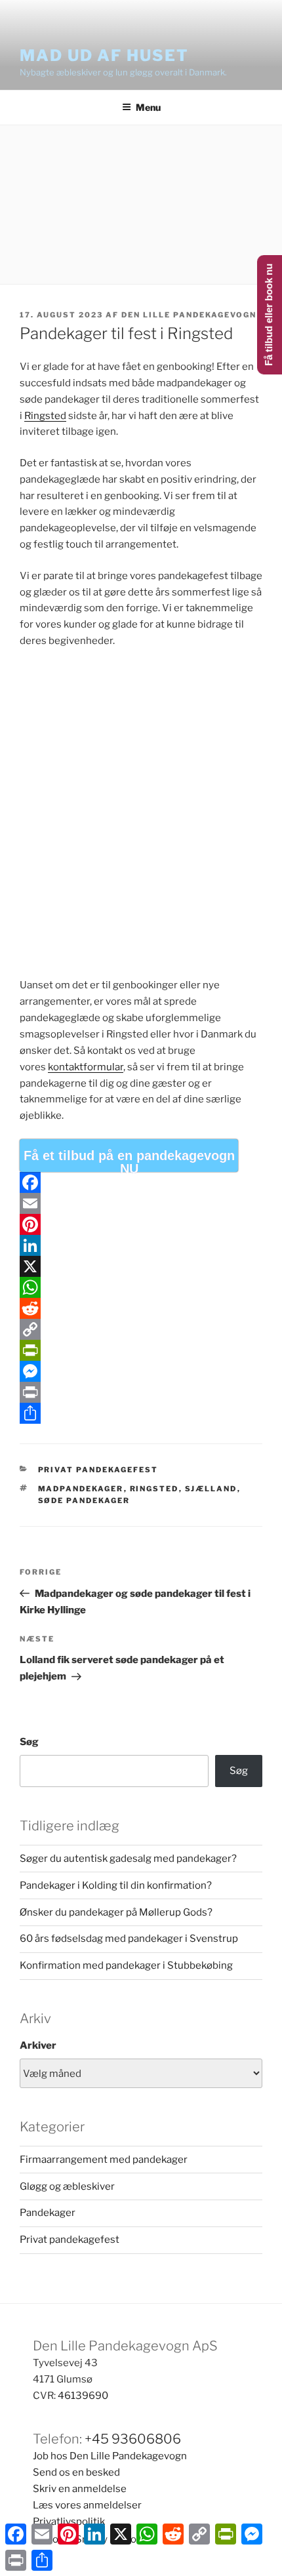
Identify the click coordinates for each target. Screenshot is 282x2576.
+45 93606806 (133, 2439)
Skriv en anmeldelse (80, 2489)
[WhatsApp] (141, 1287)
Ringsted (45, 416)
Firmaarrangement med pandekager (104, 2160)
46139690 (83, 2396)
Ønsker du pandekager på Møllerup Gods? (116, 1912)
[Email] (141, 1203)
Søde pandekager (84, 1500)
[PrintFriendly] (141, 1350)
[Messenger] (141, 1371)
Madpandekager (81, 1489)
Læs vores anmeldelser (87, 2505)
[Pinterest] (141, 1224)
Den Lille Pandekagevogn (189, 315)
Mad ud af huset (104, 55)
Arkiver (38, 2045)
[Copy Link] (141, 1329)
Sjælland (211, 1489)
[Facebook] (141, 1182)
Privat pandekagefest (98, 1470)
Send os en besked (76, 2472)
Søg (29, 1742)
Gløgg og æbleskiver (67, 2186)
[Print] (141, 1392)
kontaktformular (86, 1067)
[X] (141, 1266)
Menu (148, 107)
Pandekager (48, 2213)
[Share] (141, 1413)
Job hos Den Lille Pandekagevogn (110, 2456)
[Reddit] (141, 1308)
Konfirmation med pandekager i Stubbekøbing (126, 1965)
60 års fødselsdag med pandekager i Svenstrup (129, 1939)
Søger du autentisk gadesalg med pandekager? (128, 1859)
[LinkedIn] (141, 1245)
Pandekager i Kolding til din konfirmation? (116, 1885)
